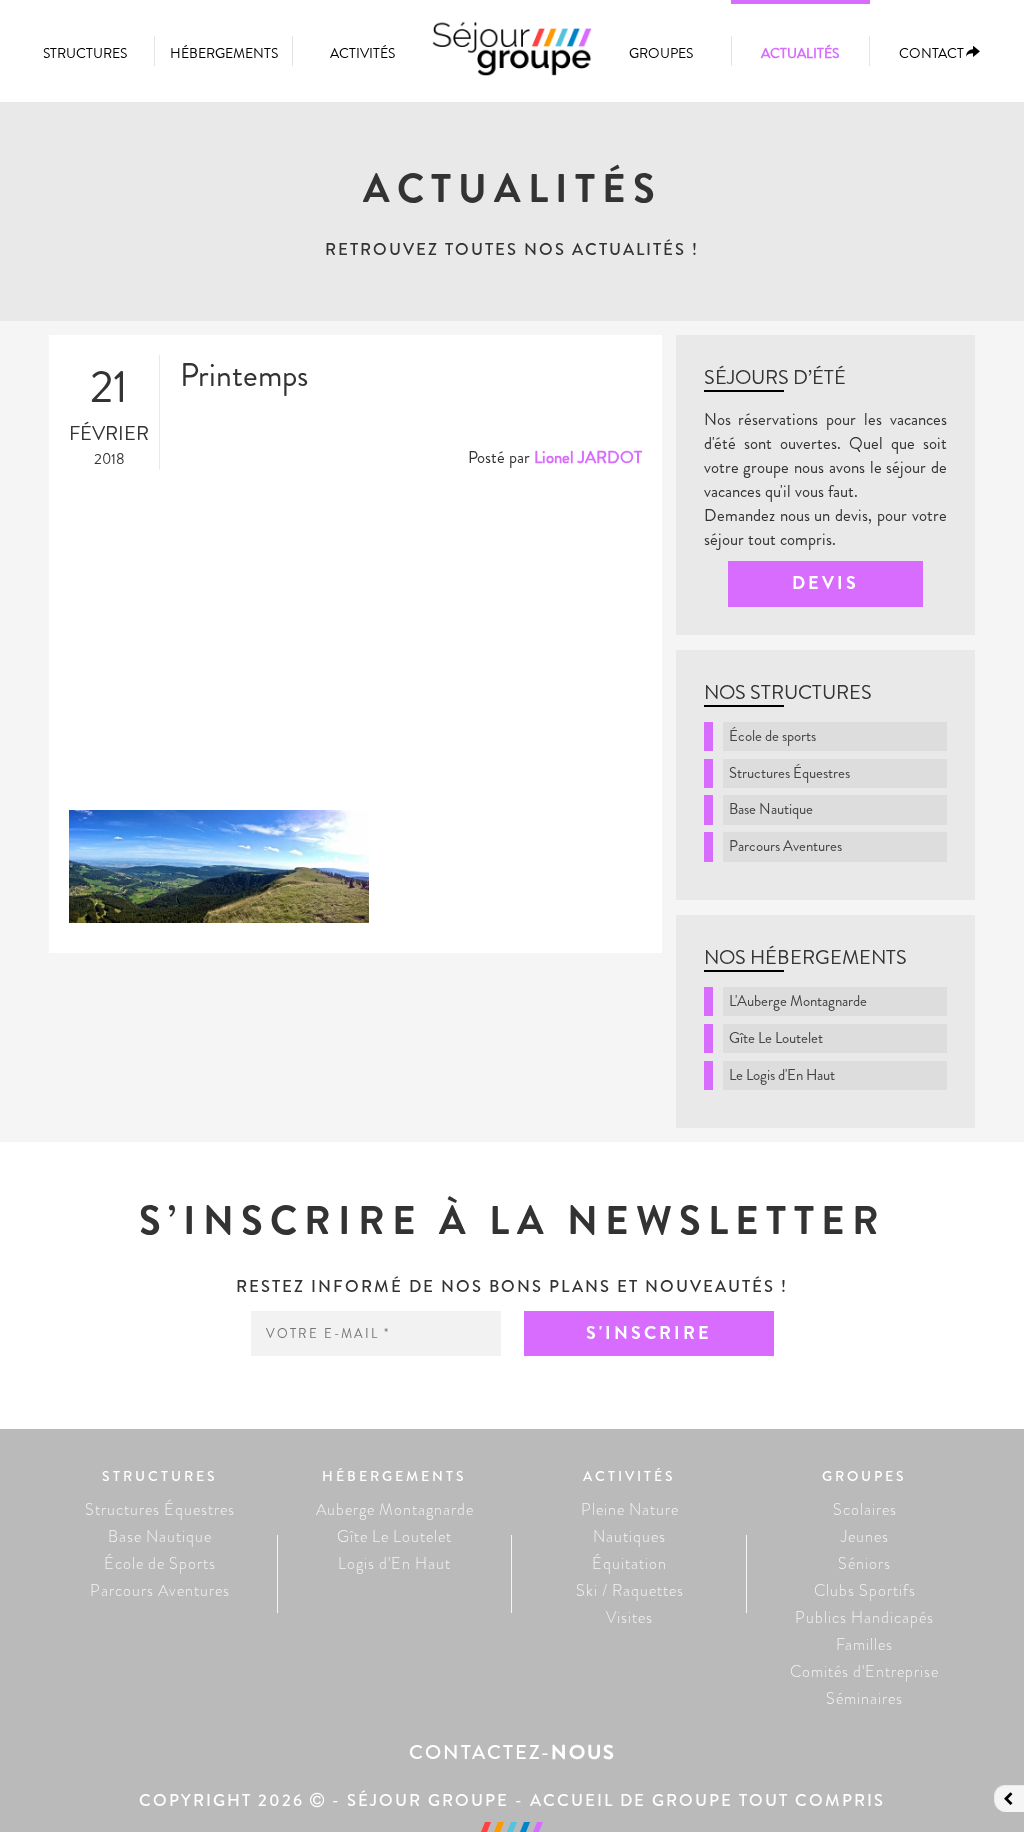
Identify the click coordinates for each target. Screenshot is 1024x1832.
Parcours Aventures (785, 846)
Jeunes (865, 1536)
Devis (825, 583)
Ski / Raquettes (630, 1590)
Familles (864, 1644)
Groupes (661, 53)
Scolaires (865, 1509)
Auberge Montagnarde (395, 1509)
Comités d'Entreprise (864, 1671)
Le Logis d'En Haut (782, 1075)
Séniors (864, 1563)
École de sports (772, 736)
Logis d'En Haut (394, 1563)
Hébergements (224, 53)
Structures (85, 53)
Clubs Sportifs (865, 1590)
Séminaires (864, 1698)
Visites (629, 1617)
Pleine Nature (630, 1509)
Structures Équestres (789, 773)
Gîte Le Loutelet (776, 1038)
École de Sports (160, 1563)
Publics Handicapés (864, 1617)
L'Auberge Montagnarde (798, 1001)
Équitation (629, 1563)
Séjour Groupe (512, 58)
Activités (362, 53)
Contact (931, 53)
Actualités (800, 53)
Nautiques (629, 1536)
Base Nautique (771, 809)
